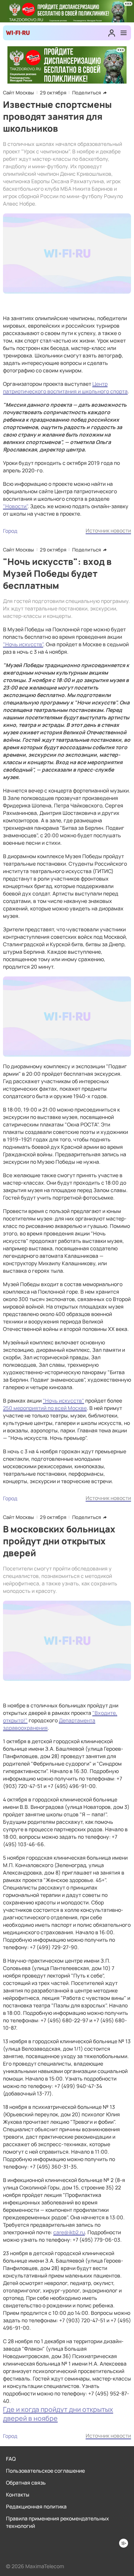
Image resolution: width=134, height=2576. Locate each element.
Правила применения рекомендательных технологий (58, 2522)
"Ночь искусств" (23, 644)
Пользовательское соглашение (45, 2471)
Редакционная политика (36, 2506)
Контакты (18, 2494)
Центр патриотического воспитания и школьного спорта (65, 387)
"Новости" (15, 506)
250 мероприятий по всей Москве (45, 1408)
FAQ (11, 2459)
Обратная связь (26, 2483)
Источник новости (108, 530)
